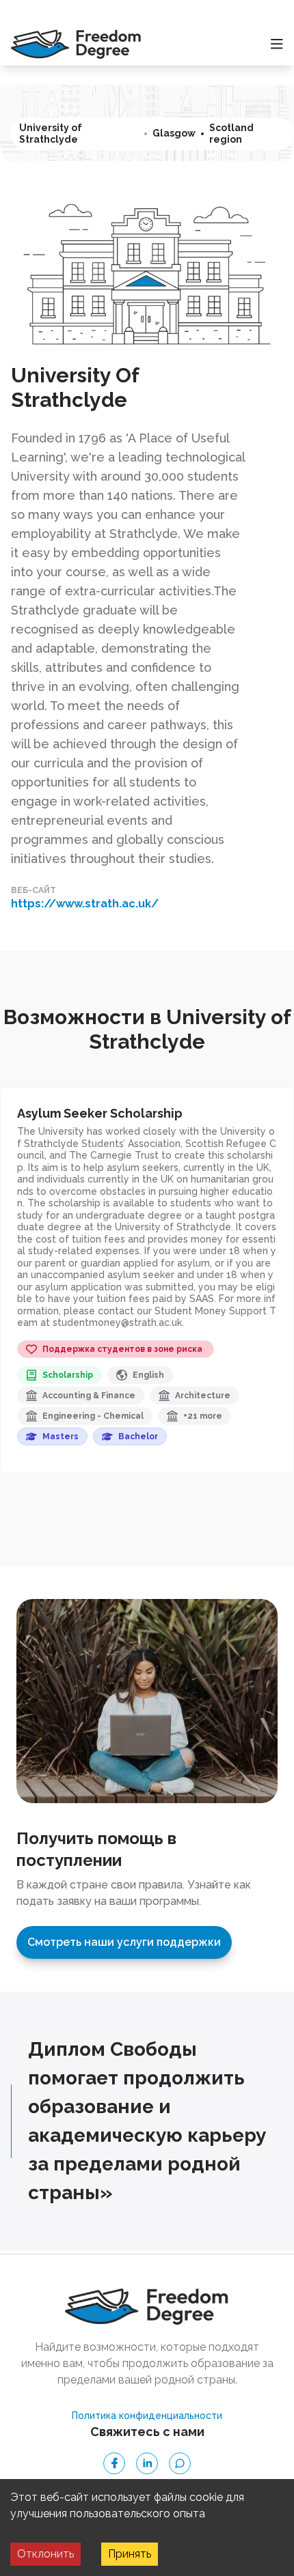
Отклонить (45, 2554)
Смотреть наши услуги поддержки (124, 1942)
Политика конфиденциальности (147, 2416)
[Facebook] (114, 2463)
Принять (130, 2554)
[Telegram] (180, 2463)
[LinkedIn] (147, 2463)
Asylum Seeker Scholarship (100, 1113)
